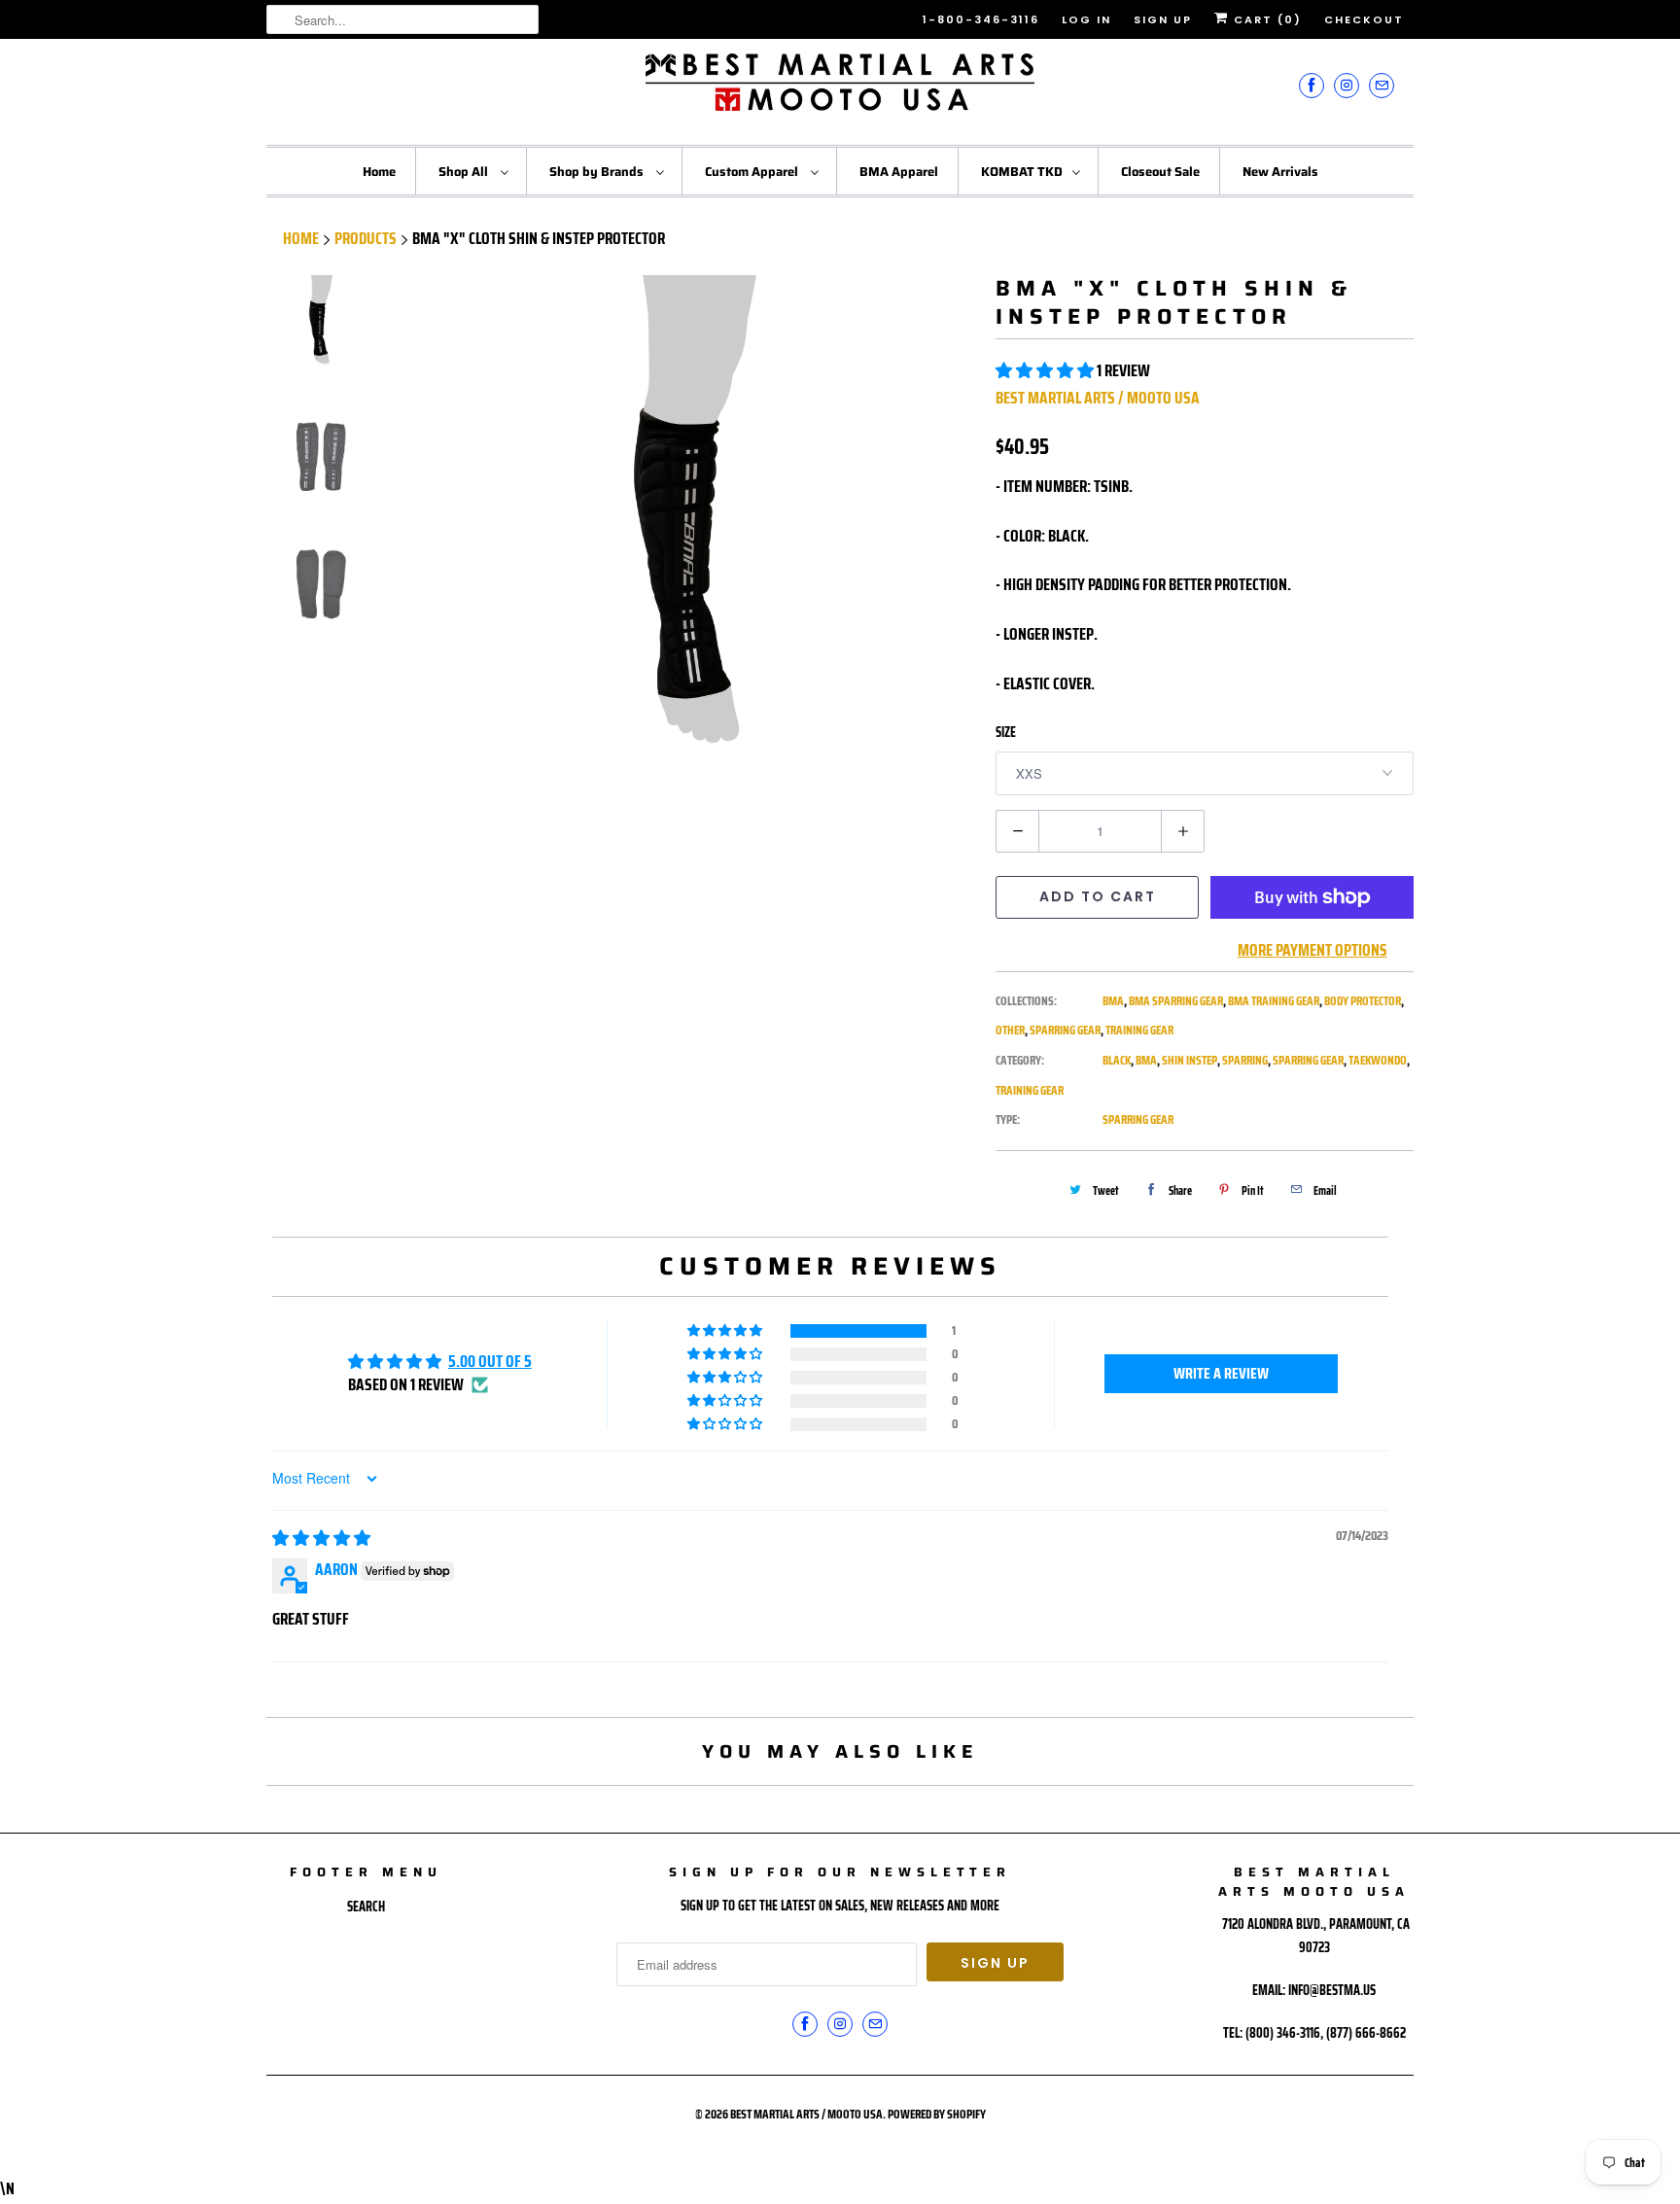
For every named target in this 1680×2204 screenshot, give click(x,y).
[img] (321, 1538)
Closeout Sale (1160, 172)
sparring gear (1308, 1060)
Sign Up (1163, 19)
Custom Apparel (753, 172)
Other (1010, 1030)
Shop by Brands (598, 172)
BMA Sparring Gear (1176, 1001)
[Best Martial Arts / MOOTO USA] (840, 89)
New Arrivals (1280, 172)
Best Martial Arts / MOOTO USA (1098, 398)
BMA (1113, 1001)
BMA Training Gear (1274, 1001)
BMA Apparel (899, 172)
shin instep (1190, 1060)
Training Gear (1139, 1030)
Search (366, 1907)
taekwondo (1378, 1060)
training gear (1030, 1090)
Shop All (465, 172)
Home (379, 172)
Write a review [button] (1221, 1373)
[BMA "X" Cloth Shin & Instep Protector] (692, 559)
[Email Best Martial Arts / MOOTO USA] (1382, 85)
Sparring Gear (1065, 1030)
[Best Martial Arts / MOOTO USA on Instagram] (1347, 85)
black (1117, 1060)
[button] (1046, 370)
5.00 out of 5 (490, 1361)
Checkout (1364, 19)
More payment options (1312, 950)
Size (1006, 732)
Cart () (1265, 19)
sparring (1245, 1060)
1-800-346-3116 (981, 19)
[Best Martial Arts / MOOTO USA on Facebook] (1312, 85)
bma (1146, 1060)
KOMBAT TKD (1022, 172)
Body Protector (1363, 1001)
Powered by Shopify (937, 2114)
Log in (1086, 19)
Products (366, 238)
